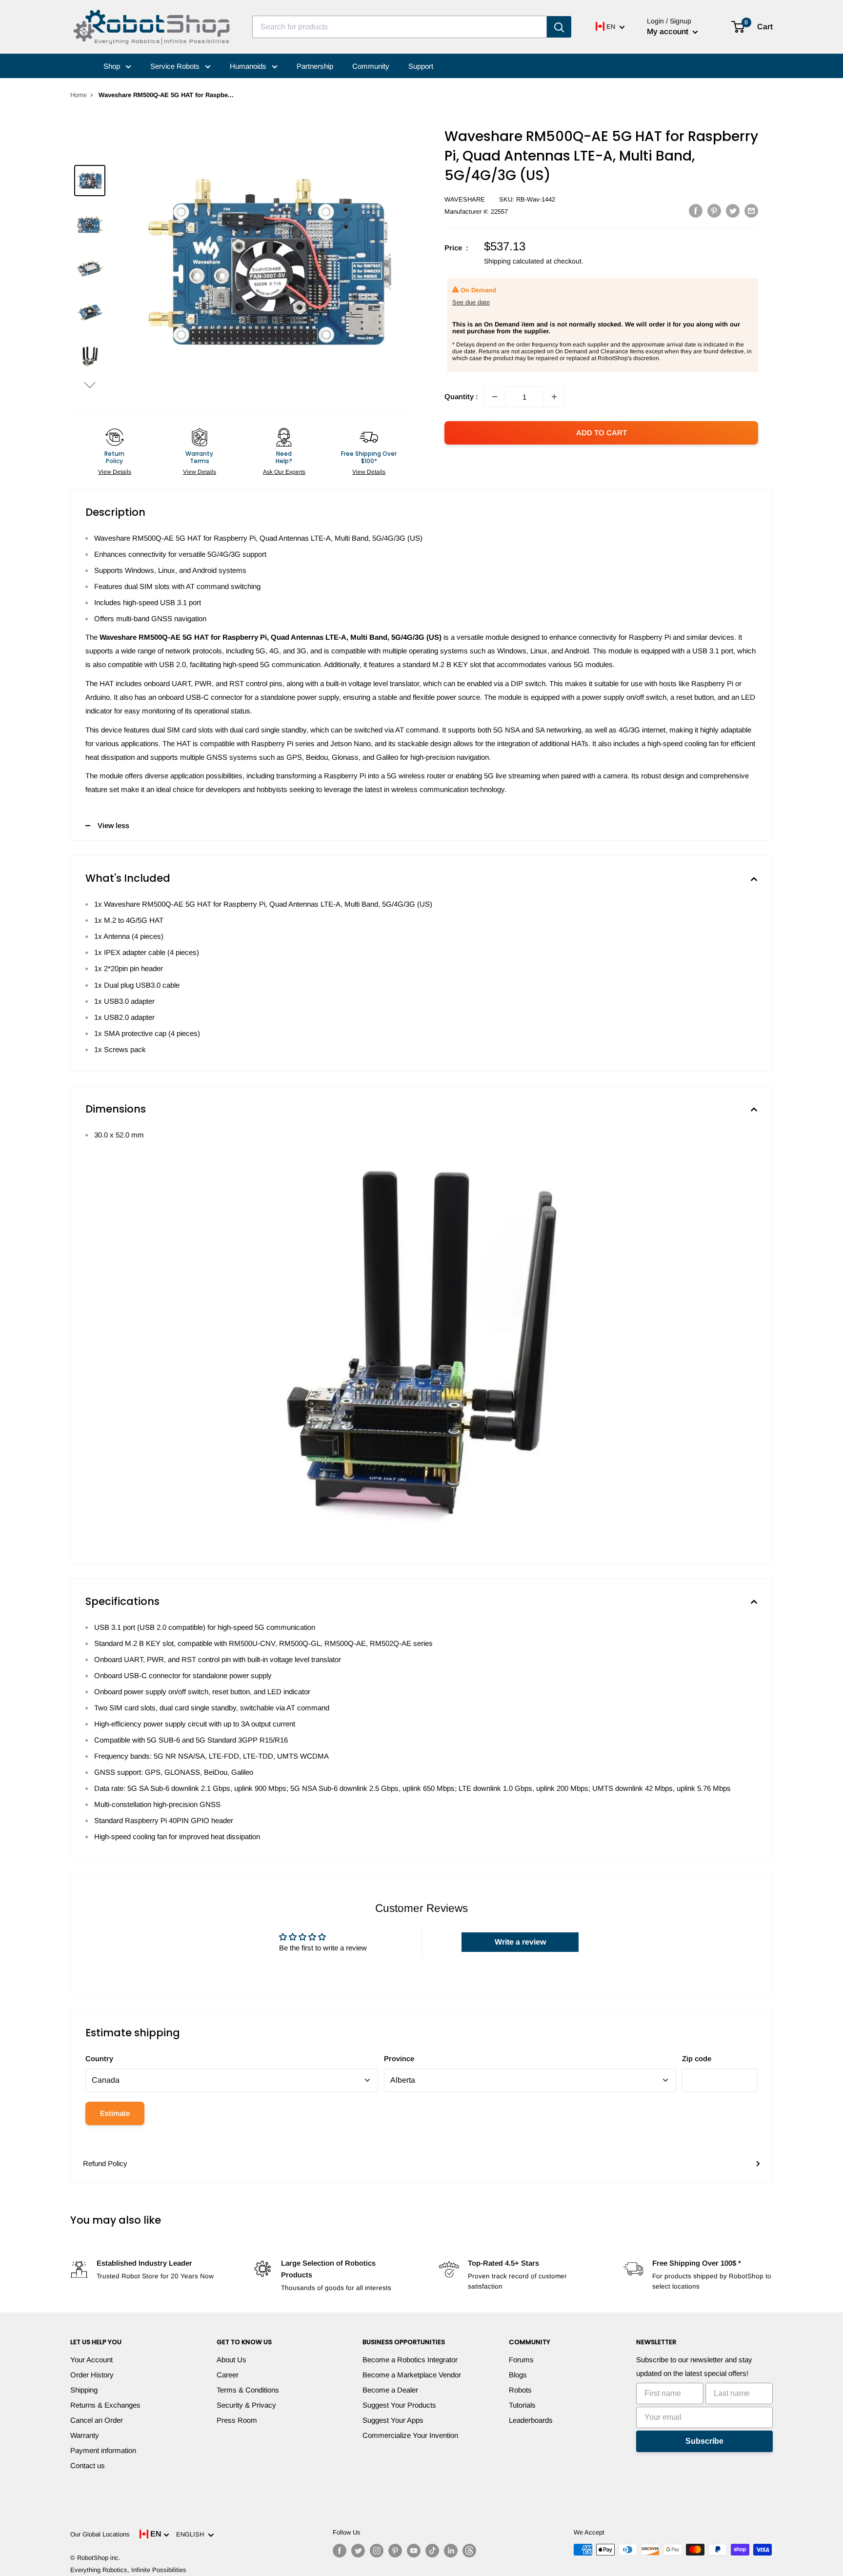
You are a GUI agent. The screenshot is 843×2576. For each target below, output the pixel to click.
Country (99, 2059)
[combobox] (400, 27)
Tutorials (522, 2405)
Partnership (315, 66)
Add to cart (602, 433)
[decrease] (495, 397)
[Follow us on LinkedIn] (451, 2551)
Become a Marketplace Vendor (412, 2375)
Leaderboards (531, 2420)
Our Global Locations (100, 2534)
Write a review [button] (520, 1942)
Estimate (115, 2113)
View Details (115, 472)
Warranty (85, 2435)
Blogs (518, 2375)
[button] (90, 385)
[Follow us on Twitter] (358, 2551)
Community (371, 66)
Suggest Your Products (399, 2405)
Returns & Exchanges (105, 2405)
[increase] (554, 397)
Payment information (103, 2450)
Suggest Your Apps (393, 2420)
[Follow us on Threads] (469, 2551)
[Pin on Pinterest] (714, 211)
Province (399, 2059)
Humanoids (249, 66)
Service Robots (176, 66)
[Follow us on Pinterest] (395, 2551)
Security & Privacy (246, 2405)
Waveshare (465, 199)
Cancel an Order (97, 2420)
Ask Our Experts (284, 472)
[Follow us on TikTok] (432, 2551)
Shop (113, 66)
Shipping (84, 2390)
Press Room (237, 2420)
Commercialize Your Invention (410, 2435)
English (192, 2534)
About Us (231, 2360)
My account (669, 31)
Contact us (88, 2465)
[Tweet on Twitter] (733, 211)
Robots (520, 2390)
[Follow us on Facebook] (340, 2551)
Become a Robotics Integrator (410, 2360)
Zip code (697, 2059)
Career (228, 2375)
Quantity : (461, 396)
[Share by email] (751, 211)
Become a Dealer (390, 2390)
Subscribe (704, 2441)
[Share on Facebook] (696, 211)
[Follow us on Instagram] (377, 2551)
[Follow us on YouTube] (414, 2551)
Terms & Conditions (248, 2390)
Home (79, 95)
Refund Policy (105, 2163)
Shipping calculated (514, 261)
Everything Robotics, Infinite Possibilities (128, 2570)
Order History (92, 2375)
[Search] (559, 27)
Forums (521, 2360)
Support (421, 66)
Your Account (91, 2360)
